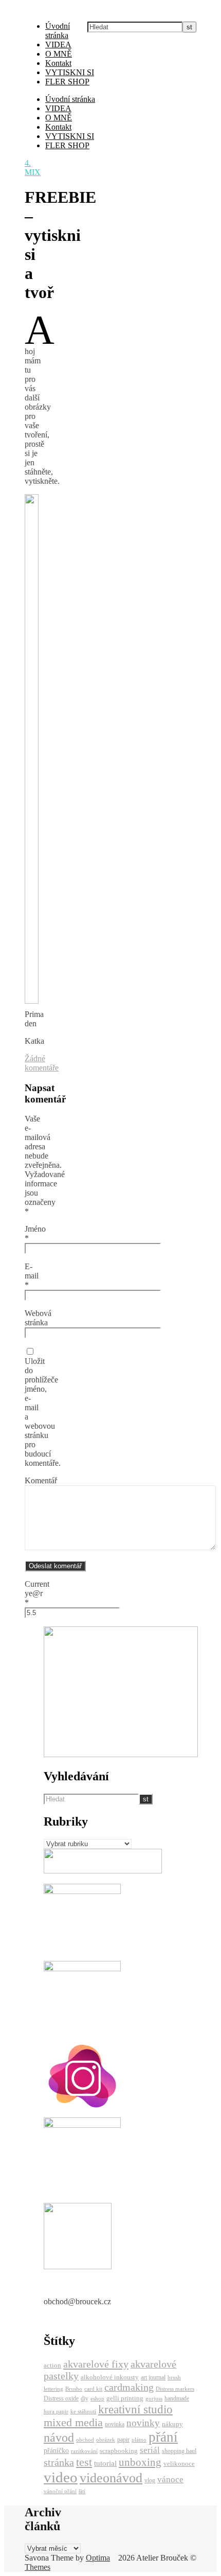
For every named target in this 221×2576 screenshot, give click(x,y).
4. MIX (33, 168)
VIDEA (58, 45)
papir (123, 2440)
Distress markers (175, 2389)
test (84, 2462)
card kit (93, 2389)
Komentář (41, 1480)
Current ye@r (37, 1593)
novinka (115, 2424)
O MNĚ (59, 54)
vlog (150, 2480)
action (52, 2365)
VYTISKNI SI (70, 72)
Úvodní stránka (58, 31)
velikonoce (179, 2464)
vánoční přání (60, 2491)
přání (163, 2437)
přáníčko (56, 2450)
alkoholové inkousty (110, 2377)
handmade (177, 2398)
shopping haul (179, 2451)
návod (59, 2438)
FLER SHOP (67, 82)
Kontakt (58, 63)
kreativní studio (135, 2409)
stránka (59, 2462)
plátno (139, 2440)
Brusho (74, 2389)
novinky (143, 2423)
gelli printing (125, 2398)
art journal (153, 2377)
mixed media (73, 2423)
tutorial (105, 2463)
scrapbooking (119, 2451)
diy (85, 2398)
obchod (85, 2440)
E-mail (32, 1276)
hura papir (56, 2412)
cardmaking (129, 2387)
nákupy (172, 2424)
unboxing (140, 2462)
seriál (150, 2450)
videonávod (111, 2478)
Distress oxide (61, 2398)
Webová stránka (38, 1318)
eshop (97, 2399)
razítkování (84, 2451)
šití (82, 2491)
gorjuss (154, 2399)
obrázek (106, 2440)
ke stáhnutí (83, 2412)
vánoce (170, 2479)
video (61, 2477)
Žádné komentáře (42, 1063)
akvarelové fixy (96, 2364)
